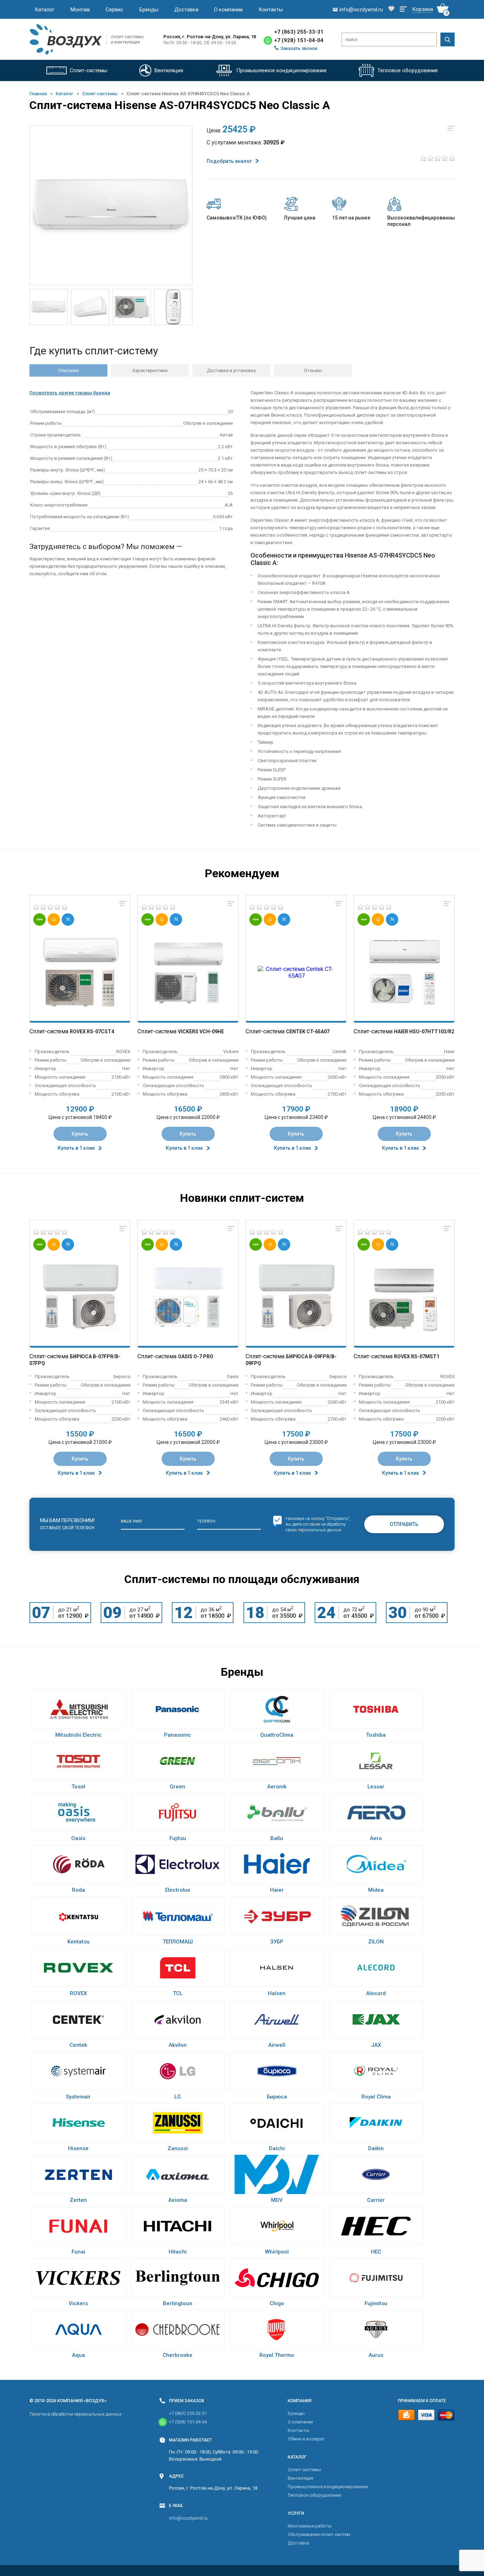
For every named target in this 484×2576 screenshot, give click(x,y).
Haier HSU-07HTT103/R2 (424, 1032)
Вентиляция (300, 2478)
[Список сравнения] (403, 10)
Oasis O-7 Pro (196, 1356)
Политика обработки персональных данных (75, 2414)
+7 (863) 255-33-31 (299, 32)
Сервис (114, 10)
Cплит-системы (100, 94)
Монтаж (80, 10)
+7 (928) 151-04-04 (299, 40)
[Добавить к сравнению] (123, 904)
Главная (38, 94)
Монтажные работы (310, 2526)
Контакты (271, 10)
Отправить (404, 1524)
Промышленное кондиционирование (328, 2487)
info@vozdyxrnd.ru (188, 2518)
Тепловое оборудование (314, 2495)
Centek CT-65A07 (308, 1032)
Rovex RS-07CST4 (92, 1032)
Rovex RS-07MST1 (417, 1356)
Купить (80, 1134)
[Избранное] (391, 9)
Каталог (45, 10)
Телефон (206, 1521)
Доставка (186, 10)
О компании (228, 10)
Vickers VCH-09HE (201, 1032)
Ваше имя (131, 1521)
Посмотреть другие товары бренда (70, 393)
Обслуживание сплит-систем (319, 2534)
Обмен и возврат (306, 2439)
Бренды (149, 10)
